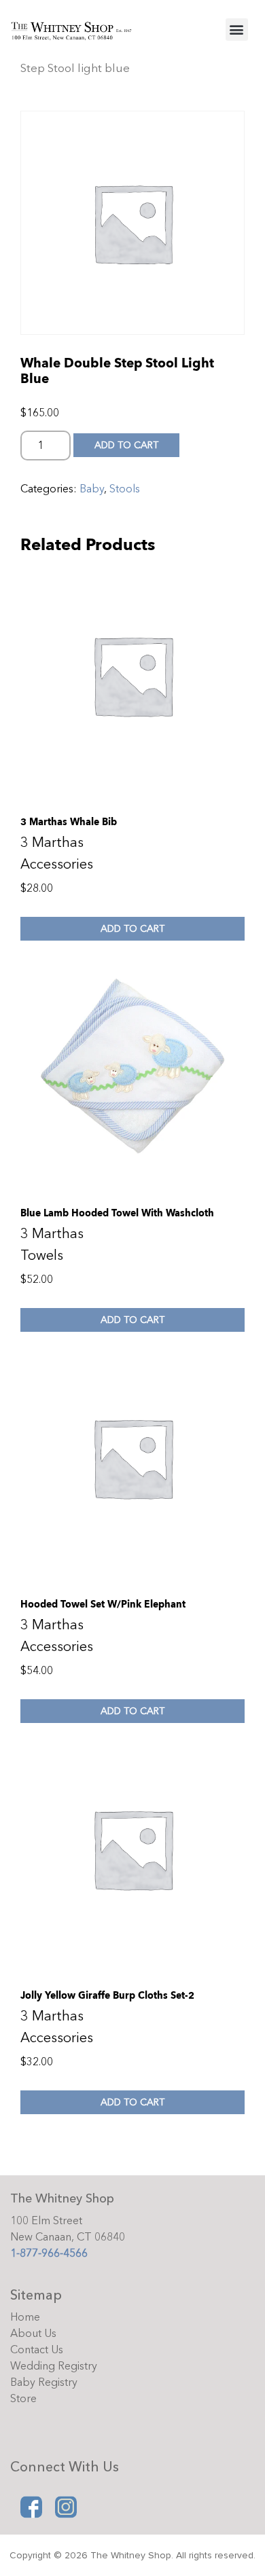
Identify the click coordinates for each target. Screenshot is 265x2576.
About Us (33, 2334)
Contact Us (37, 2350)
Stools (125, 489)
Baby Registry (44, 2382)
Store (23, 2399)
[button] (237, 30)
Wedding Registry (54, 2366)
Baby (92, 489)
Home (25, 2317)
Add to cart (126, 445)
